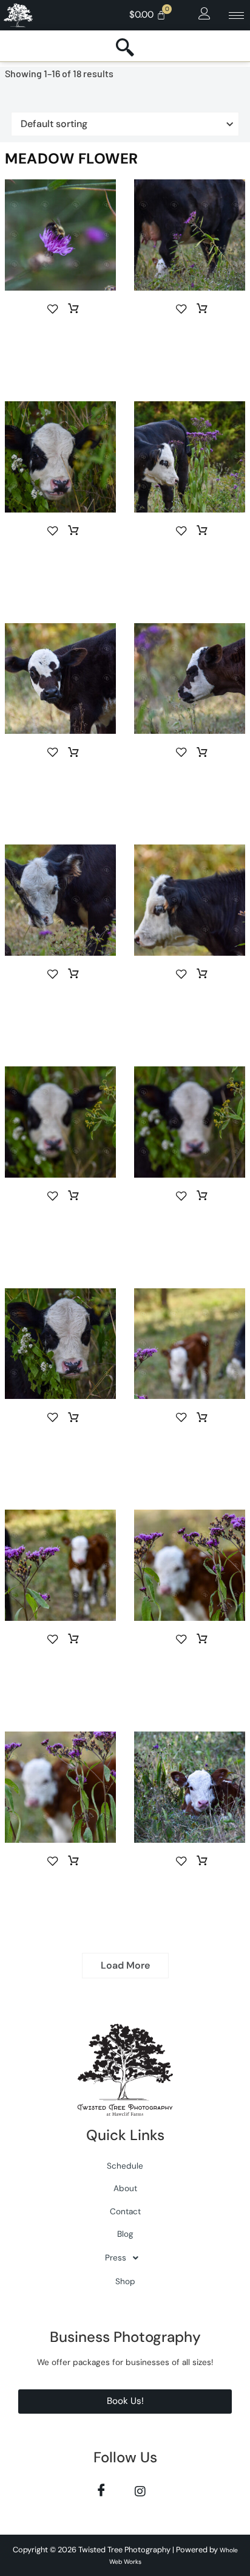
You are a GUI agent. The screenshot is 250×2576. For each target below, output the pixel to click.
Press (116, 2258)
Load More (125, 1965)
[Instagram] (140, 2491)
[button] (204, 14)
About (125, 2188)
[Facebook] (101, 2491)
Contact (125, 2212)
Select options (73, 309)
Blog (125, 2234)
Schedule (125, 2166)
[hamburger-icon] (236, 16)
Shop (125, 2281)
